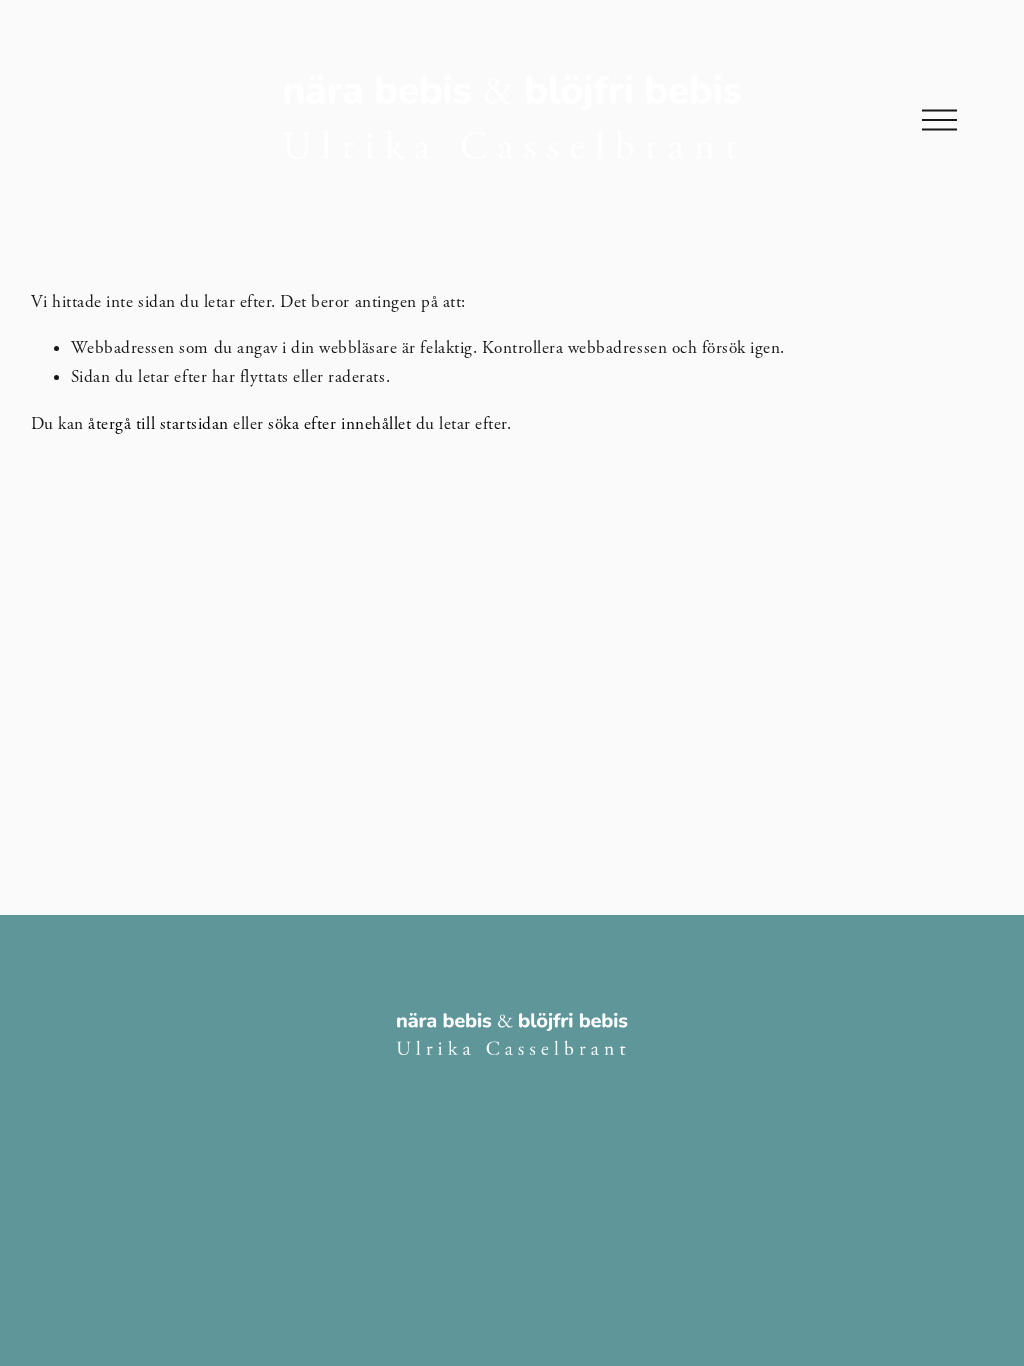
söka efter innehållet (339, 424)
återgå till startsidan (158, 424)
